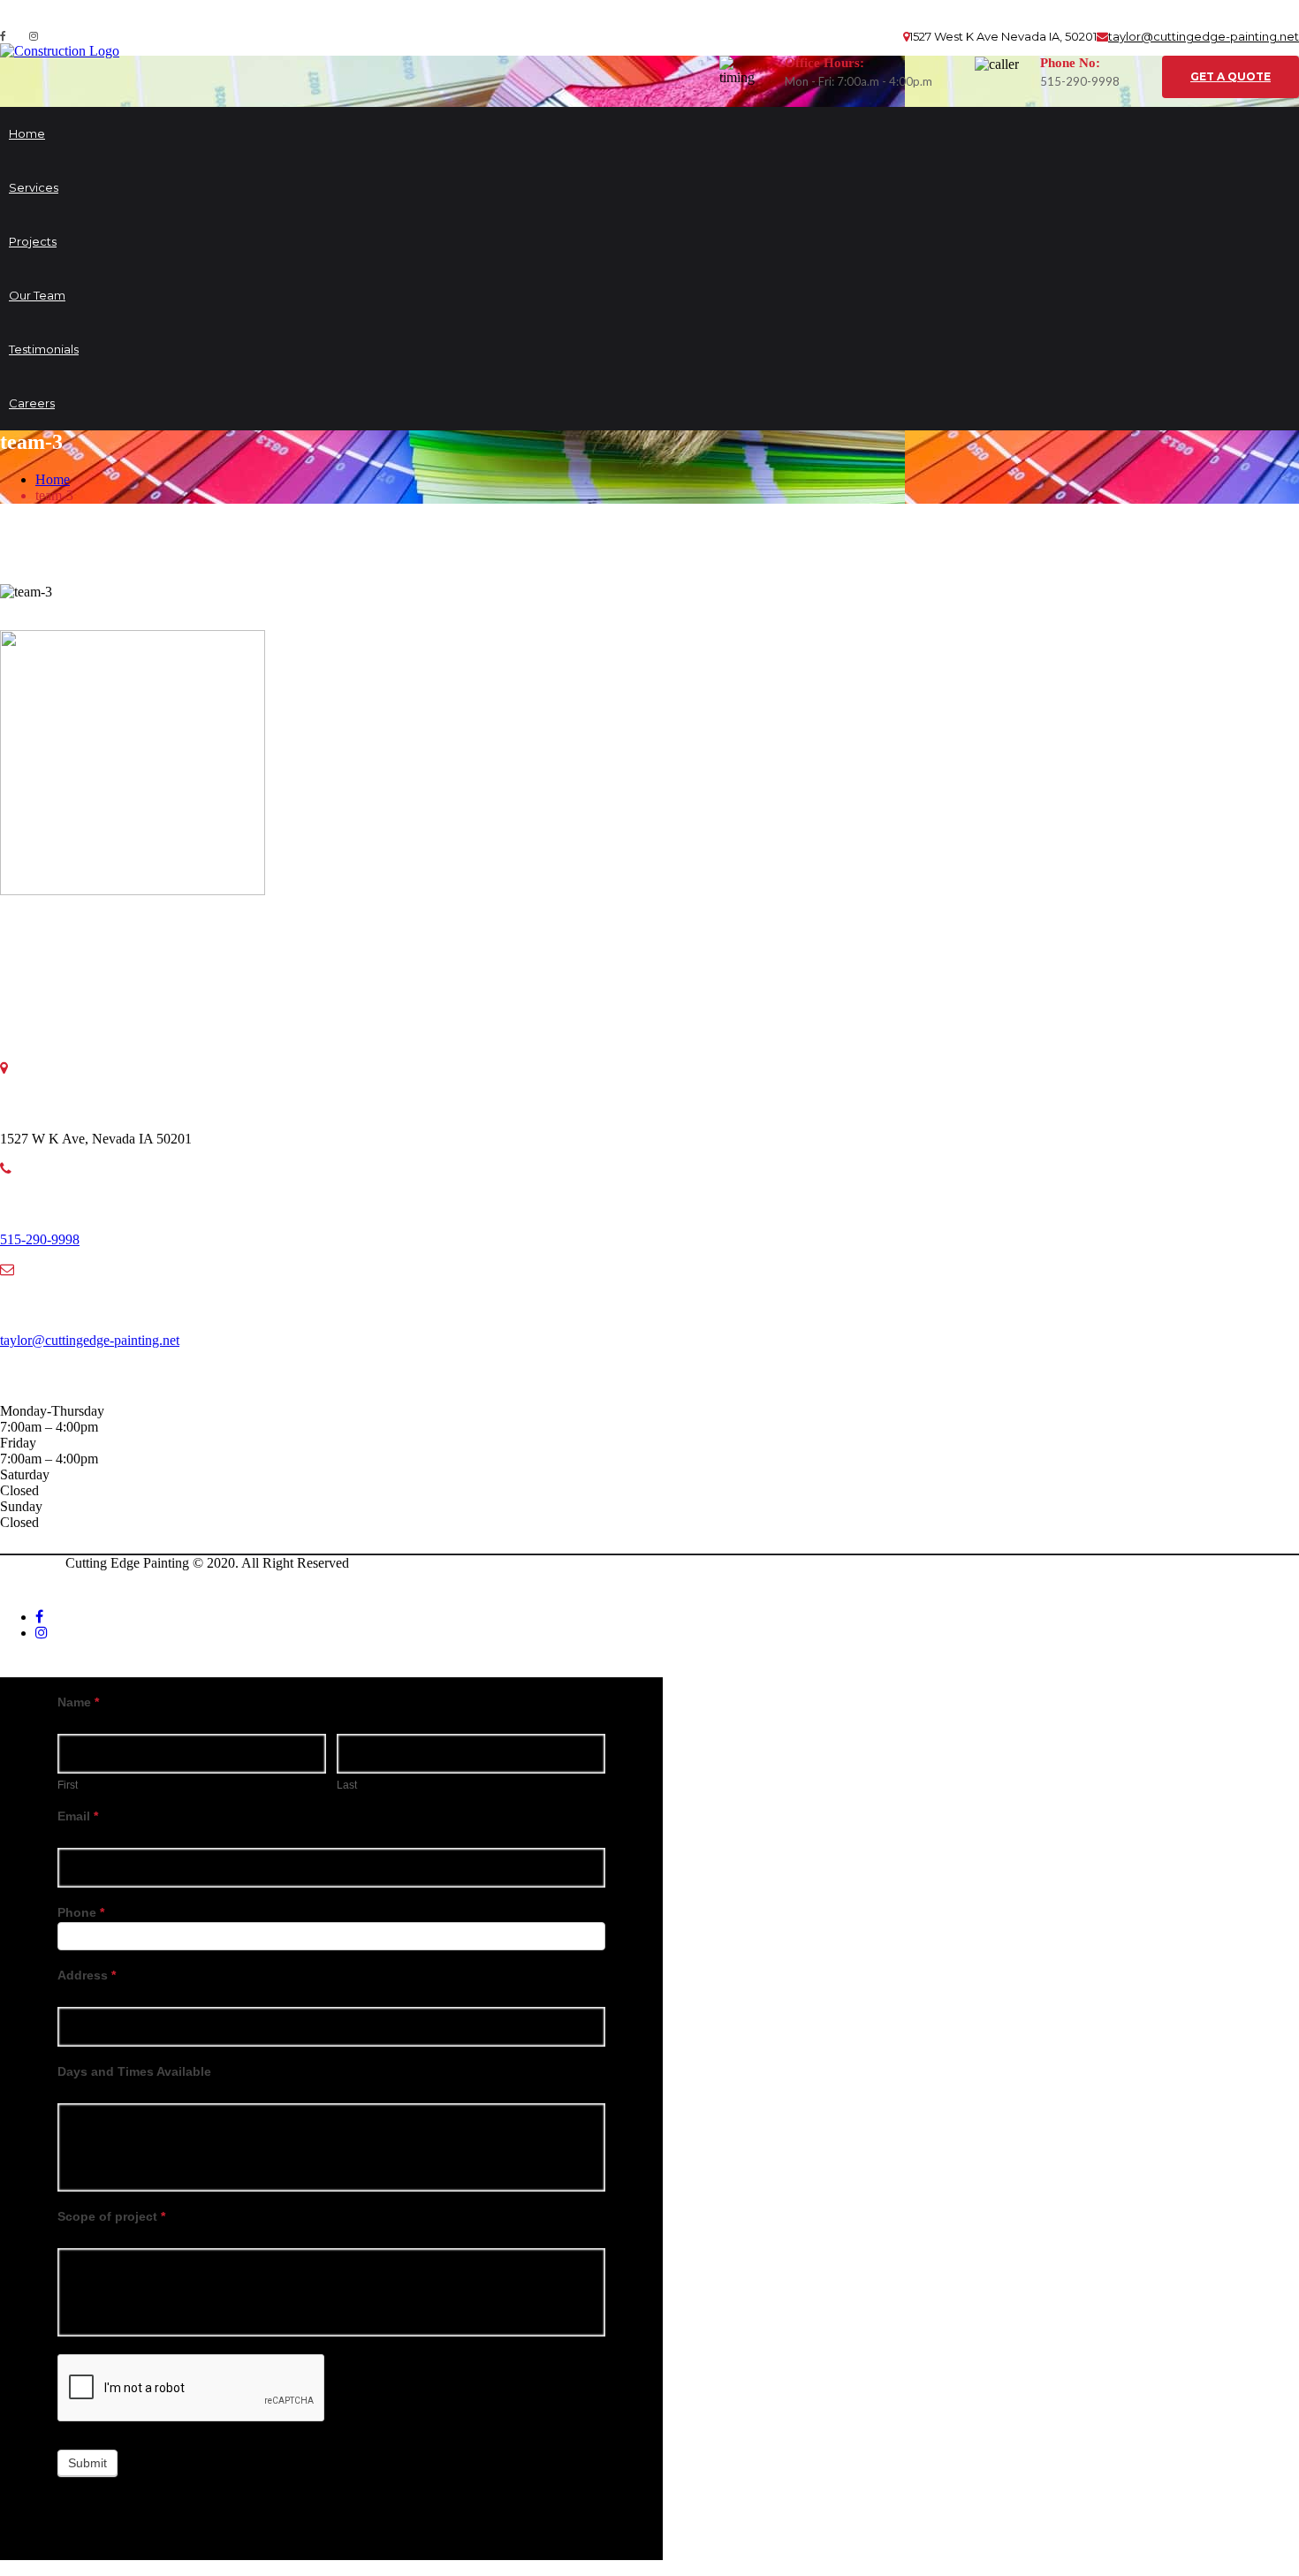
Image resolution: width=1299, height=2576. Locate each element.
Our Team (37, 295)
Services (34, 187)
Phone (81, 1912)
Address (87, 1975)
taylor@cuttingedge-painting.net (1204, 36)
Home (27, 133)
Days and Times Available (134, 2071)
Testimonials (44, 349)
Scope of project (111, 2216)
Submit (87, 2463)
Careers (32, 403)
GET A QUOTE (1231, 76)
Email (78, 1816)
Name (78, 1702)
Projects (33, 241)
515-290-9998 (40, 1239)
